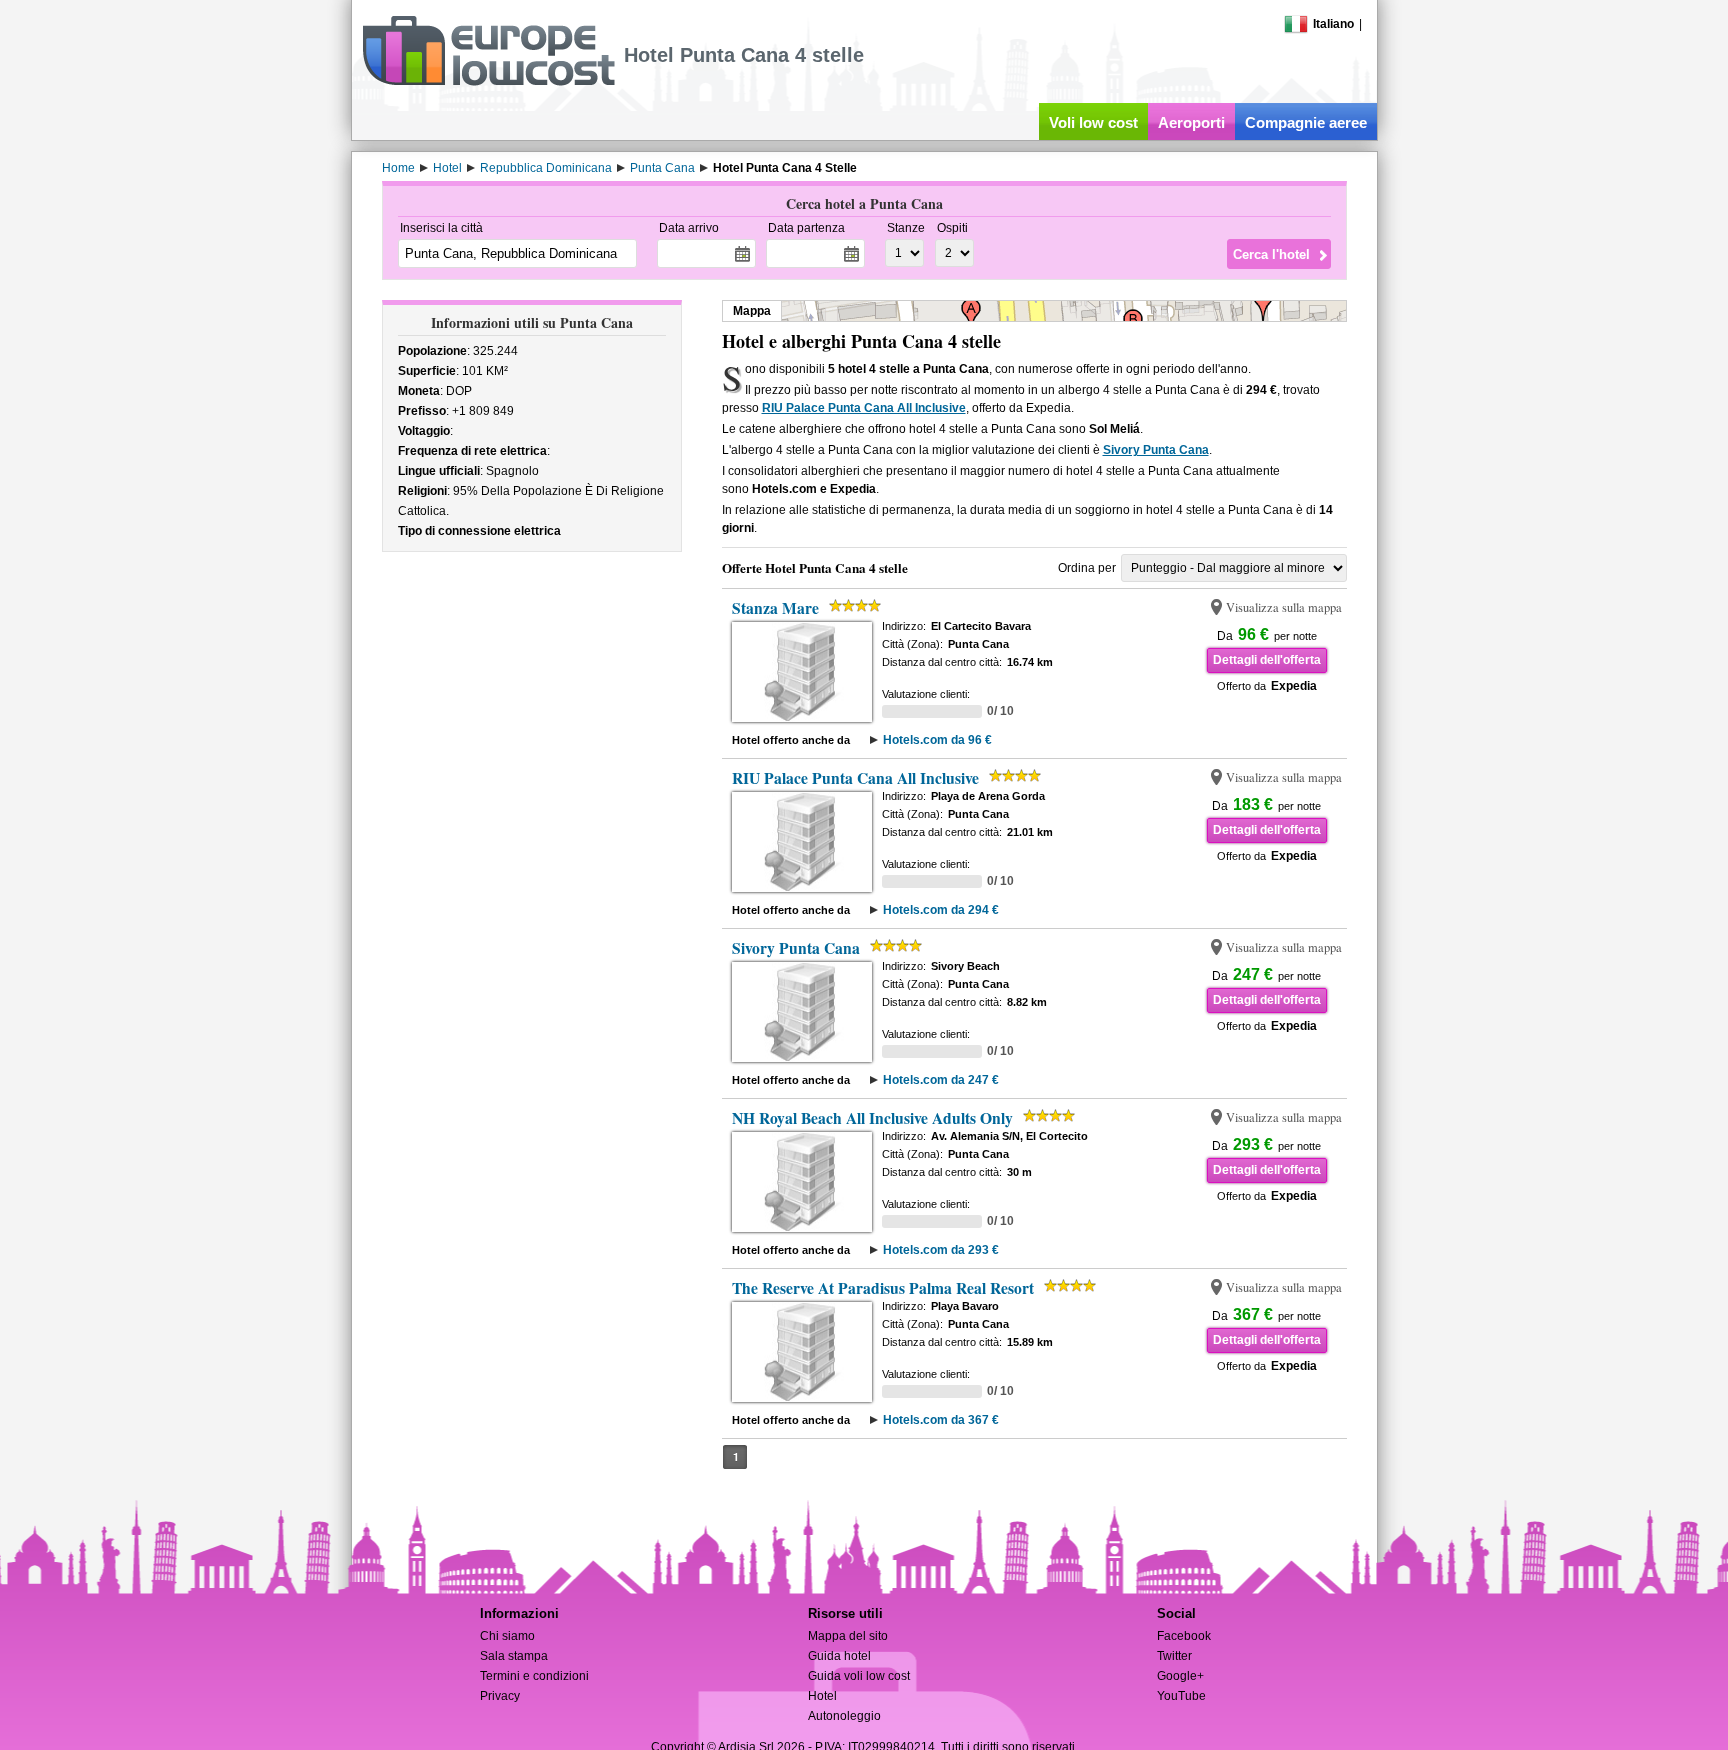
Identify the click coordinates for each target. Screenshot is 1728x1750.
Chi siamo (507, 1636)
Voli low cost (1093, 122)
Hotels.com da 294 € (941, 910)
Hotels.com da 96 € (937, 740)
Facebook (1184, 1636)
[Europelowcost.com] (488, 82)
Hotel (822, 1696)
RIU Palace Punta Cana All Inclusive (864, 408)
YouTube (1181, 1696)
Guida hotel (839, 1656)
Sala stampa (514, 1656)
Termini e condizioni (534, 1676)
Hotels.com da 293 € (941, 1250)
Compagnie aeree (1306, 122)
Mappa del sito (848, 1636)
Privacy (500, 1696)
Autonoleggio (844, 1716)
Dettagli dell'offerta (1267, 660)
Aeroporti (1191, 122)
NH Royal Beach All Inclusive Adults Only (872, 1118)
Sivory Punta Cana (1156, 450)
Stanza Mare (775, 608)
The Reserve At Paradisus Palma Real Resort (883, 1288)
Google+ (1180, 1676)
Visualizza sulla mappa (1284, 607)
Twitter (1174, 1656)
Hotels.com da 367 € (941, 1420)
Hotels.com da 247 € (941, 1080)
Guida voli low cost (859, 1676)
